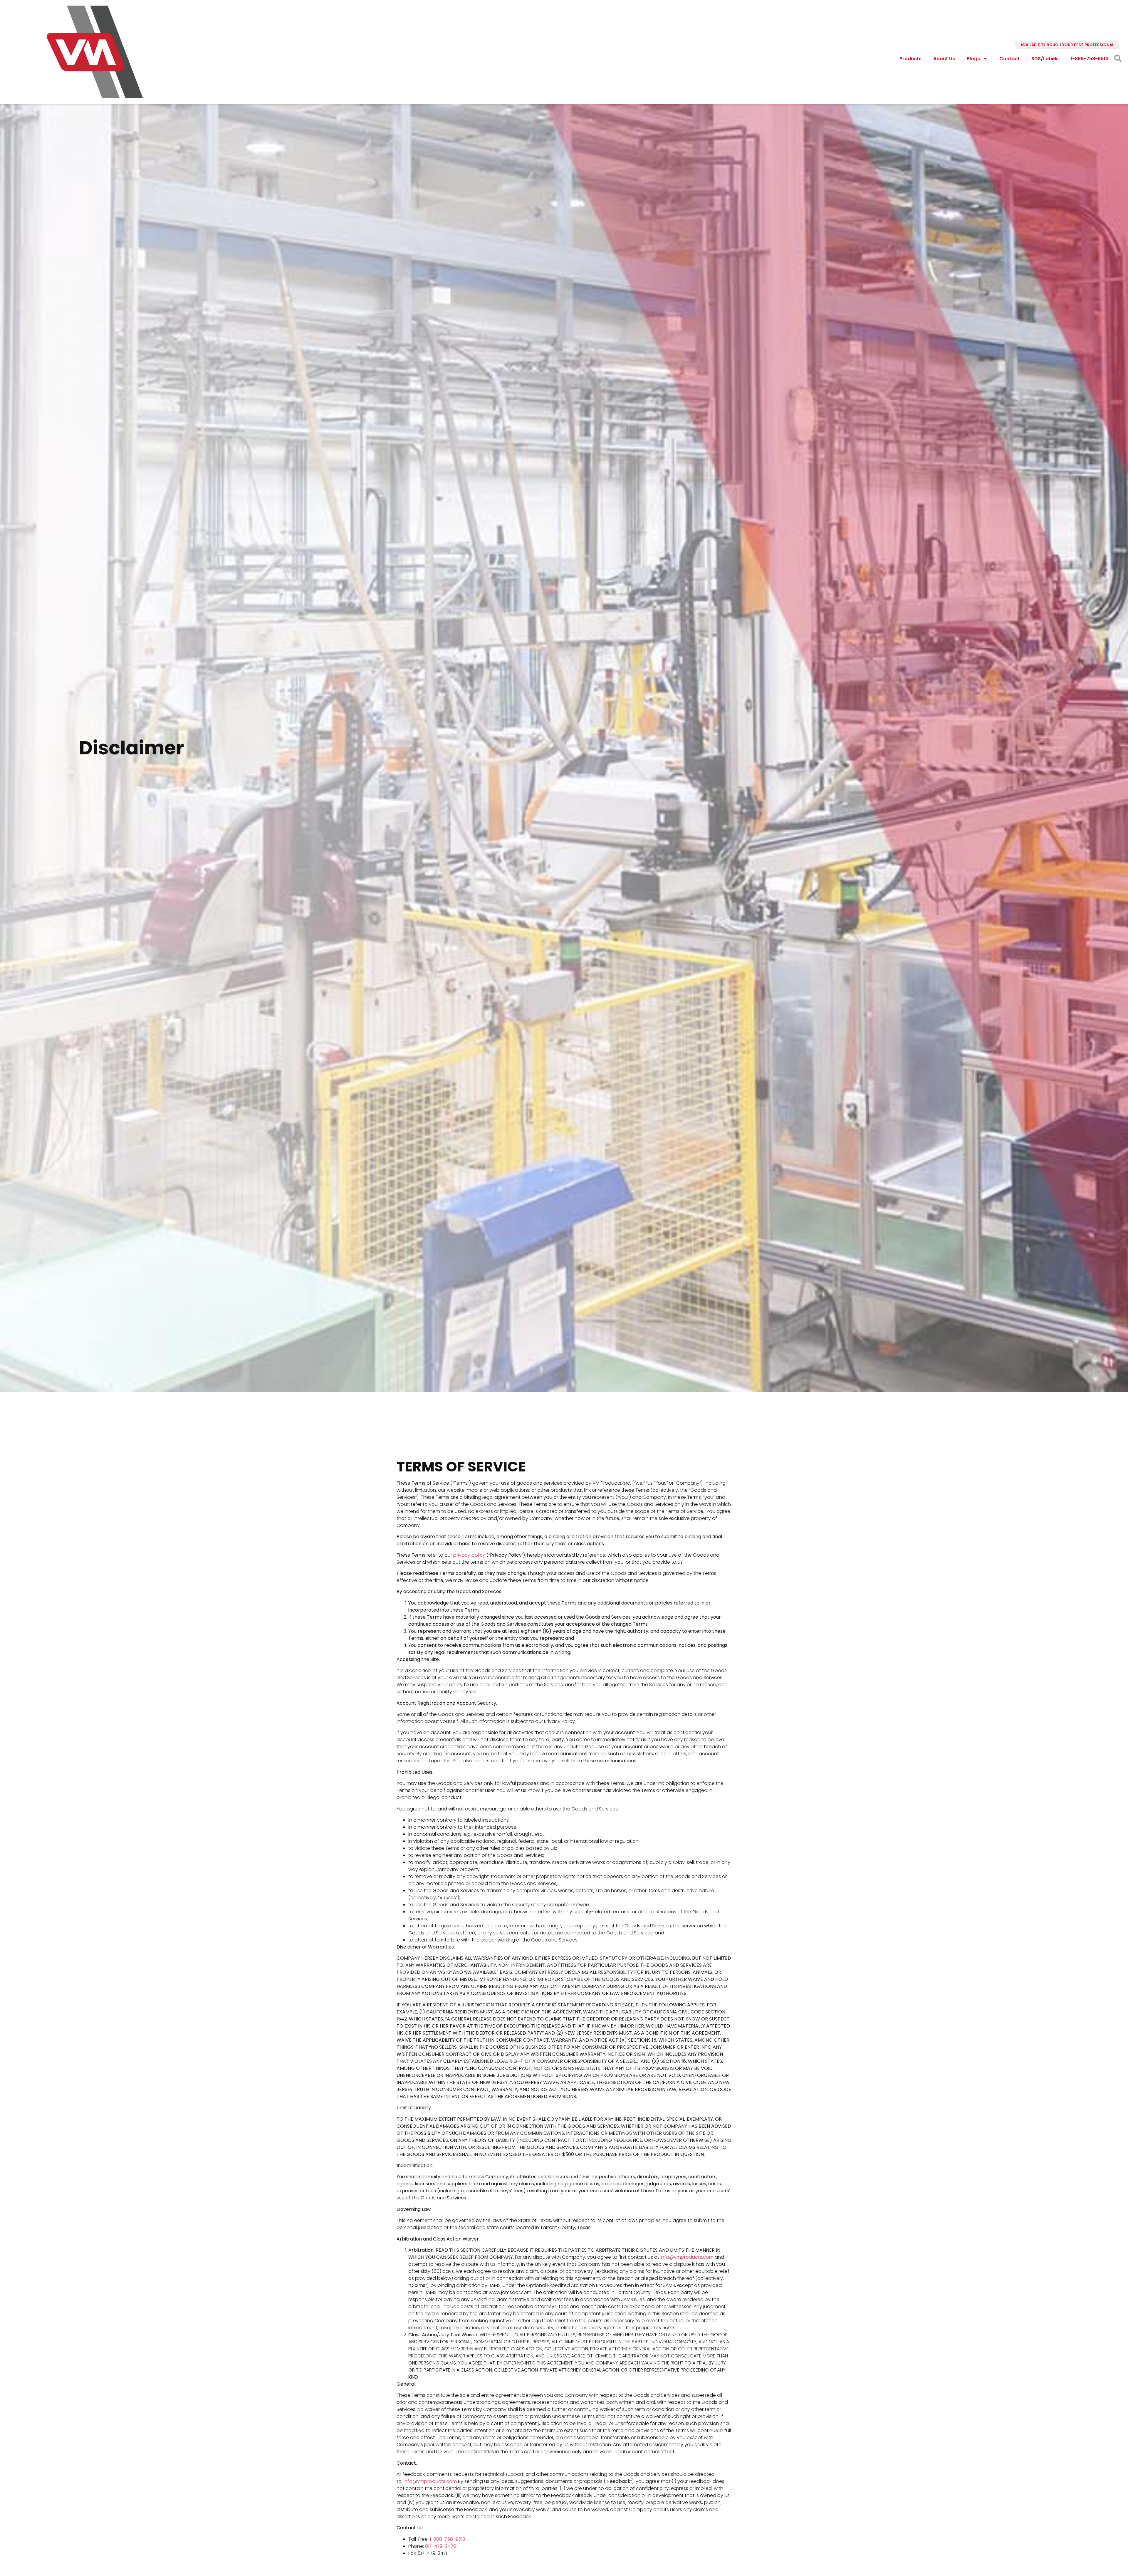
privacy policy (469, 1555)
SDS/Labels (1045, 59)
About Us (944, 59)
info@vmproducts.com (687, 2257)
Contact (1009, 59)
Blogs (973, 59)
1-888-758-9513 (1089, 59)
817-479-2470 (441, 2546)
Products (910, 59)
